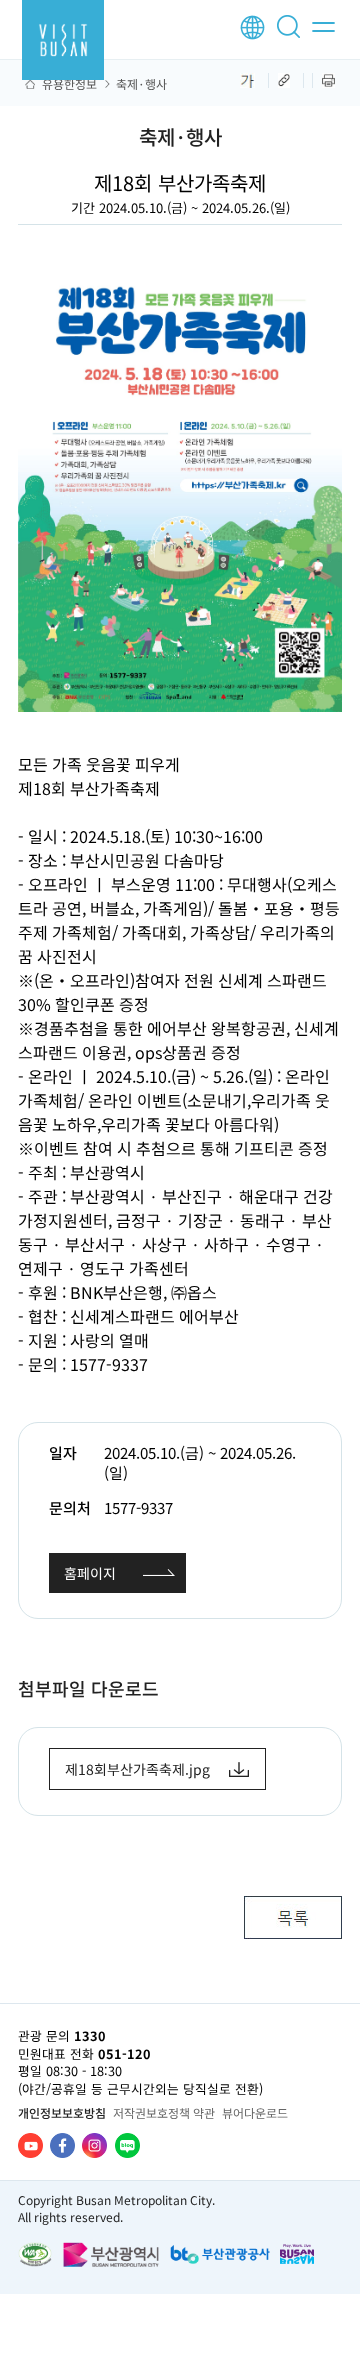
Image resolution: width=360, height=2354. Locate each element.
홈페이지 (90, 1573)
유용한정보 (69, 84)
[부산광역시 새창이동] (111, 2254)
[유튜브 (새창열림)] (30, 2145)
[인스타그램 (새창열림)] (94, 2145)
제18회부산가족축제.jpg (137, 1769)
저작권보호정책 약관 (164, 2112)
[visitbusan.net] (63, 40)
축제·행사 (141, 84)
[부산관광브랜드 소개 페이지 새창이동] (297, 2253)
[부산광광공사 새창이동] (220, 2254)
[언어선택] (252, 27)
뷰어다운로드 (255, 2112)
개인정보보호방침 (62, 2112)
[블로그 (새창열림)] (127, 2145)
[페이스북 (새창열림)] (62, 2145)
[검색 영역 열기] (292, 35)
